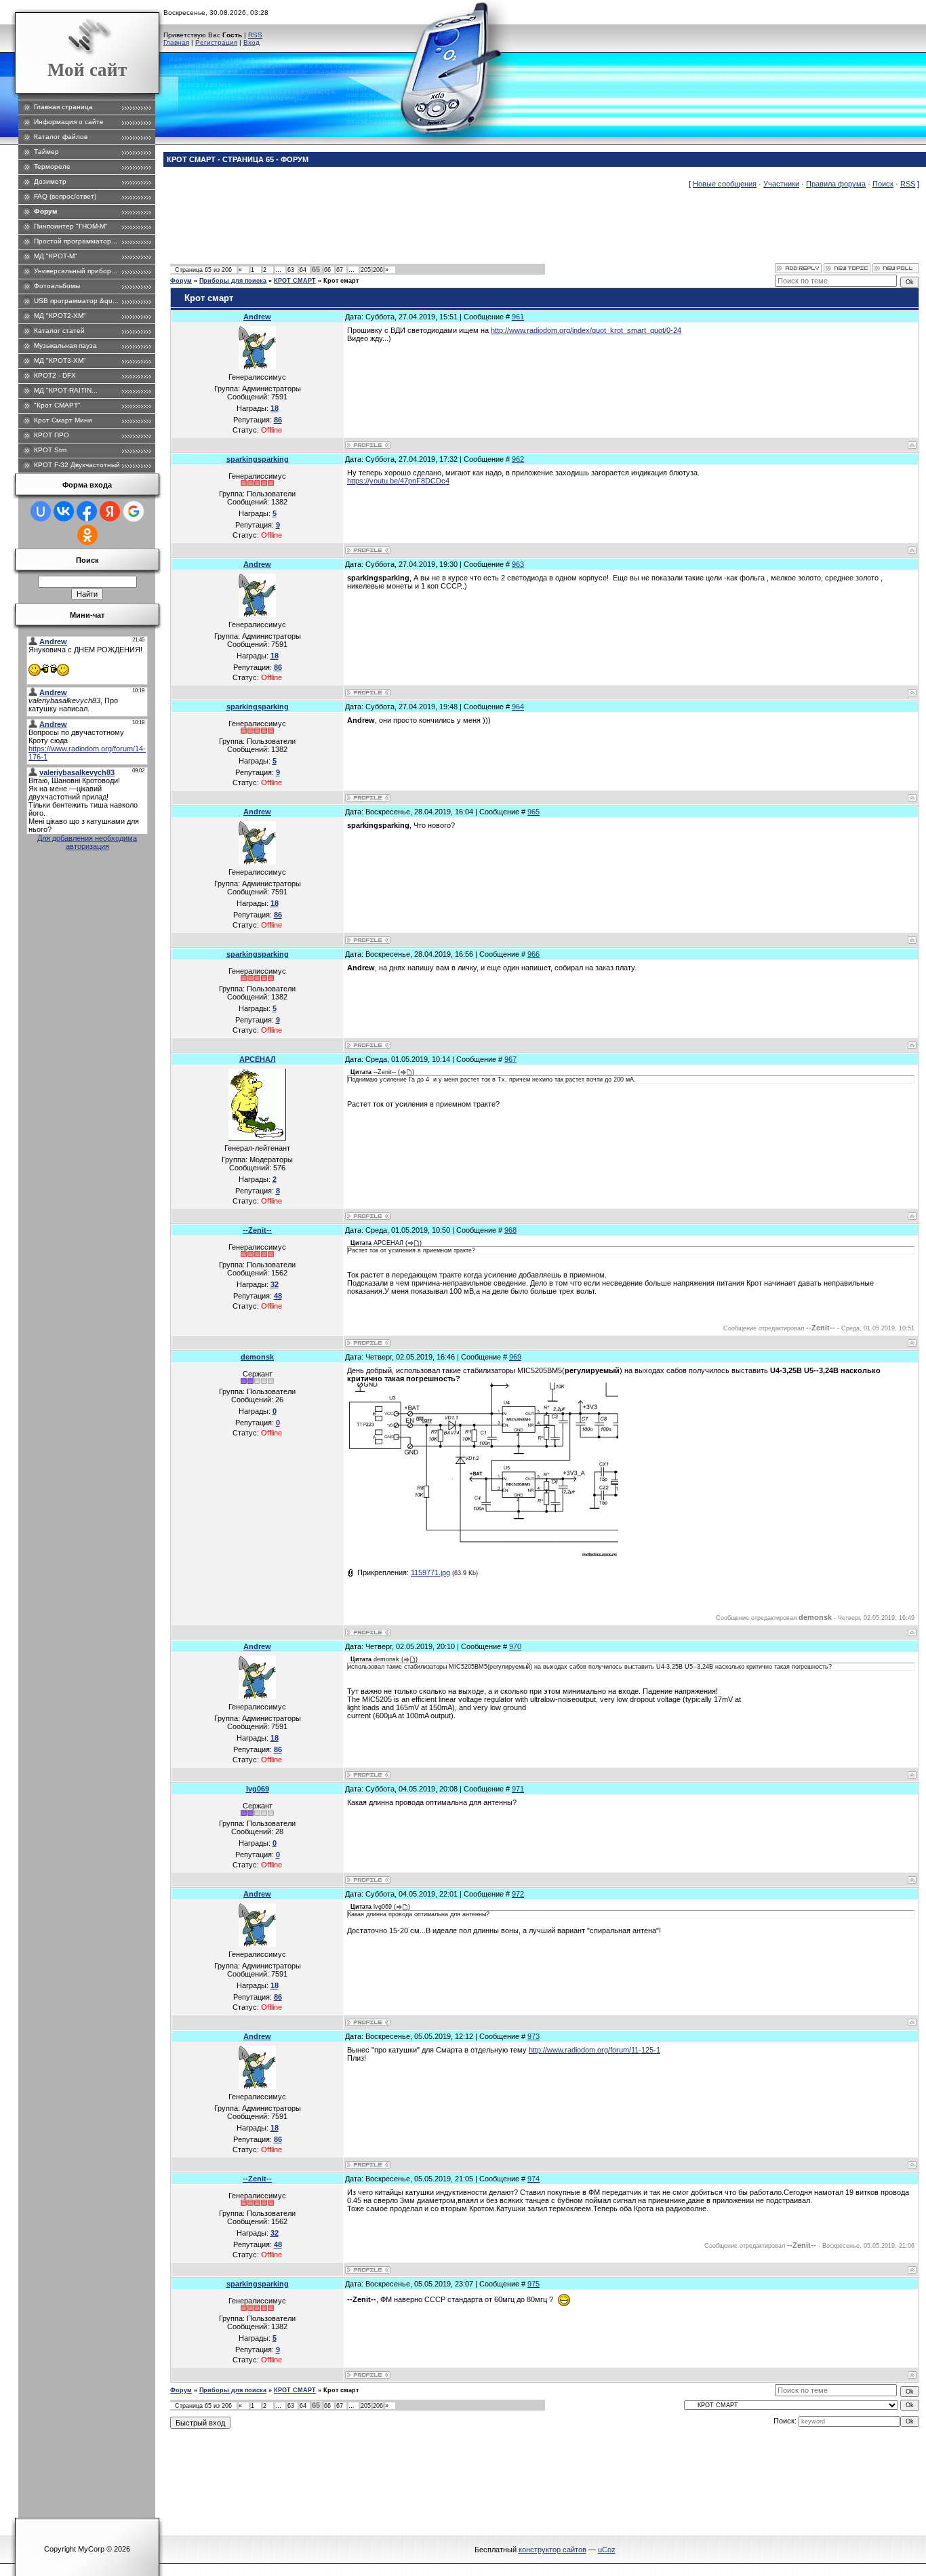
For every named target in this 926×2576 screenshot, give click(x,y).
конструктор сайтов (552, 2550)
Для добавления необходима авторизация (87, 842)
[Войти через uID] (41, 511)
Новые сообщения (725, 184)
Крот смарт (341, 281)
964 (518, 707)
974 (534, 2179)
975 (534, 2284)
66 (327, 270)
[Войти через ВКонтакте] (64, 511)
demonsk (257, 1357)
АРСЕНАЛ (258, 1059)
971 (518, 1789)
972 (518, 1894)
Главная (176, 42)
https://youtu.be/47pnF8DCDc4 (398, 481)
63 (291, 270)
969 (515, 1357)
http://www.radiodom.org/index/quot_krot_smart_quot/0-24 (586, 330)
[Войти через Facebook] (87, 511)
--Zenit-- (257, 1230)
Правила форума (836, 184)
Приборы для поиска (233, 281)
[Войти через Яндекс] (110, 511)
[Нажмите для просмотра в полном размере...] (483, 1555)
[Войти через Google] (134, 511)
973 (534, 2036)
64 (303, 270)
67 (340, 270)
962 (518, 459)
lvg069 (258, 1789)
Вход (251, 42)
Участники (781, 184)
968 (510, 1230)
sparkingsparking (258, 459)
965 (534, 812)
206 (378, 270)
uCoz (607, 2550)
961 (518, 317)
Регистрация (216, 42)
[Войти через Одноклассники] (87, 535)
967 (510, 1059)
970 (515, 1646)
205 (366, 270)
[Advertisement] (417, 233)
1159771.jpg (430, 1572)
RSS (255, 35)
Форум (181, 281)
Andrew (257, 317)
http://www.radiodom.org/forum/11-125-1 (595, 2050)
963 (518, 564)
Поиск (883, 184)
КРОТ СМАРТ (295, 281)
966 (534, 954)
